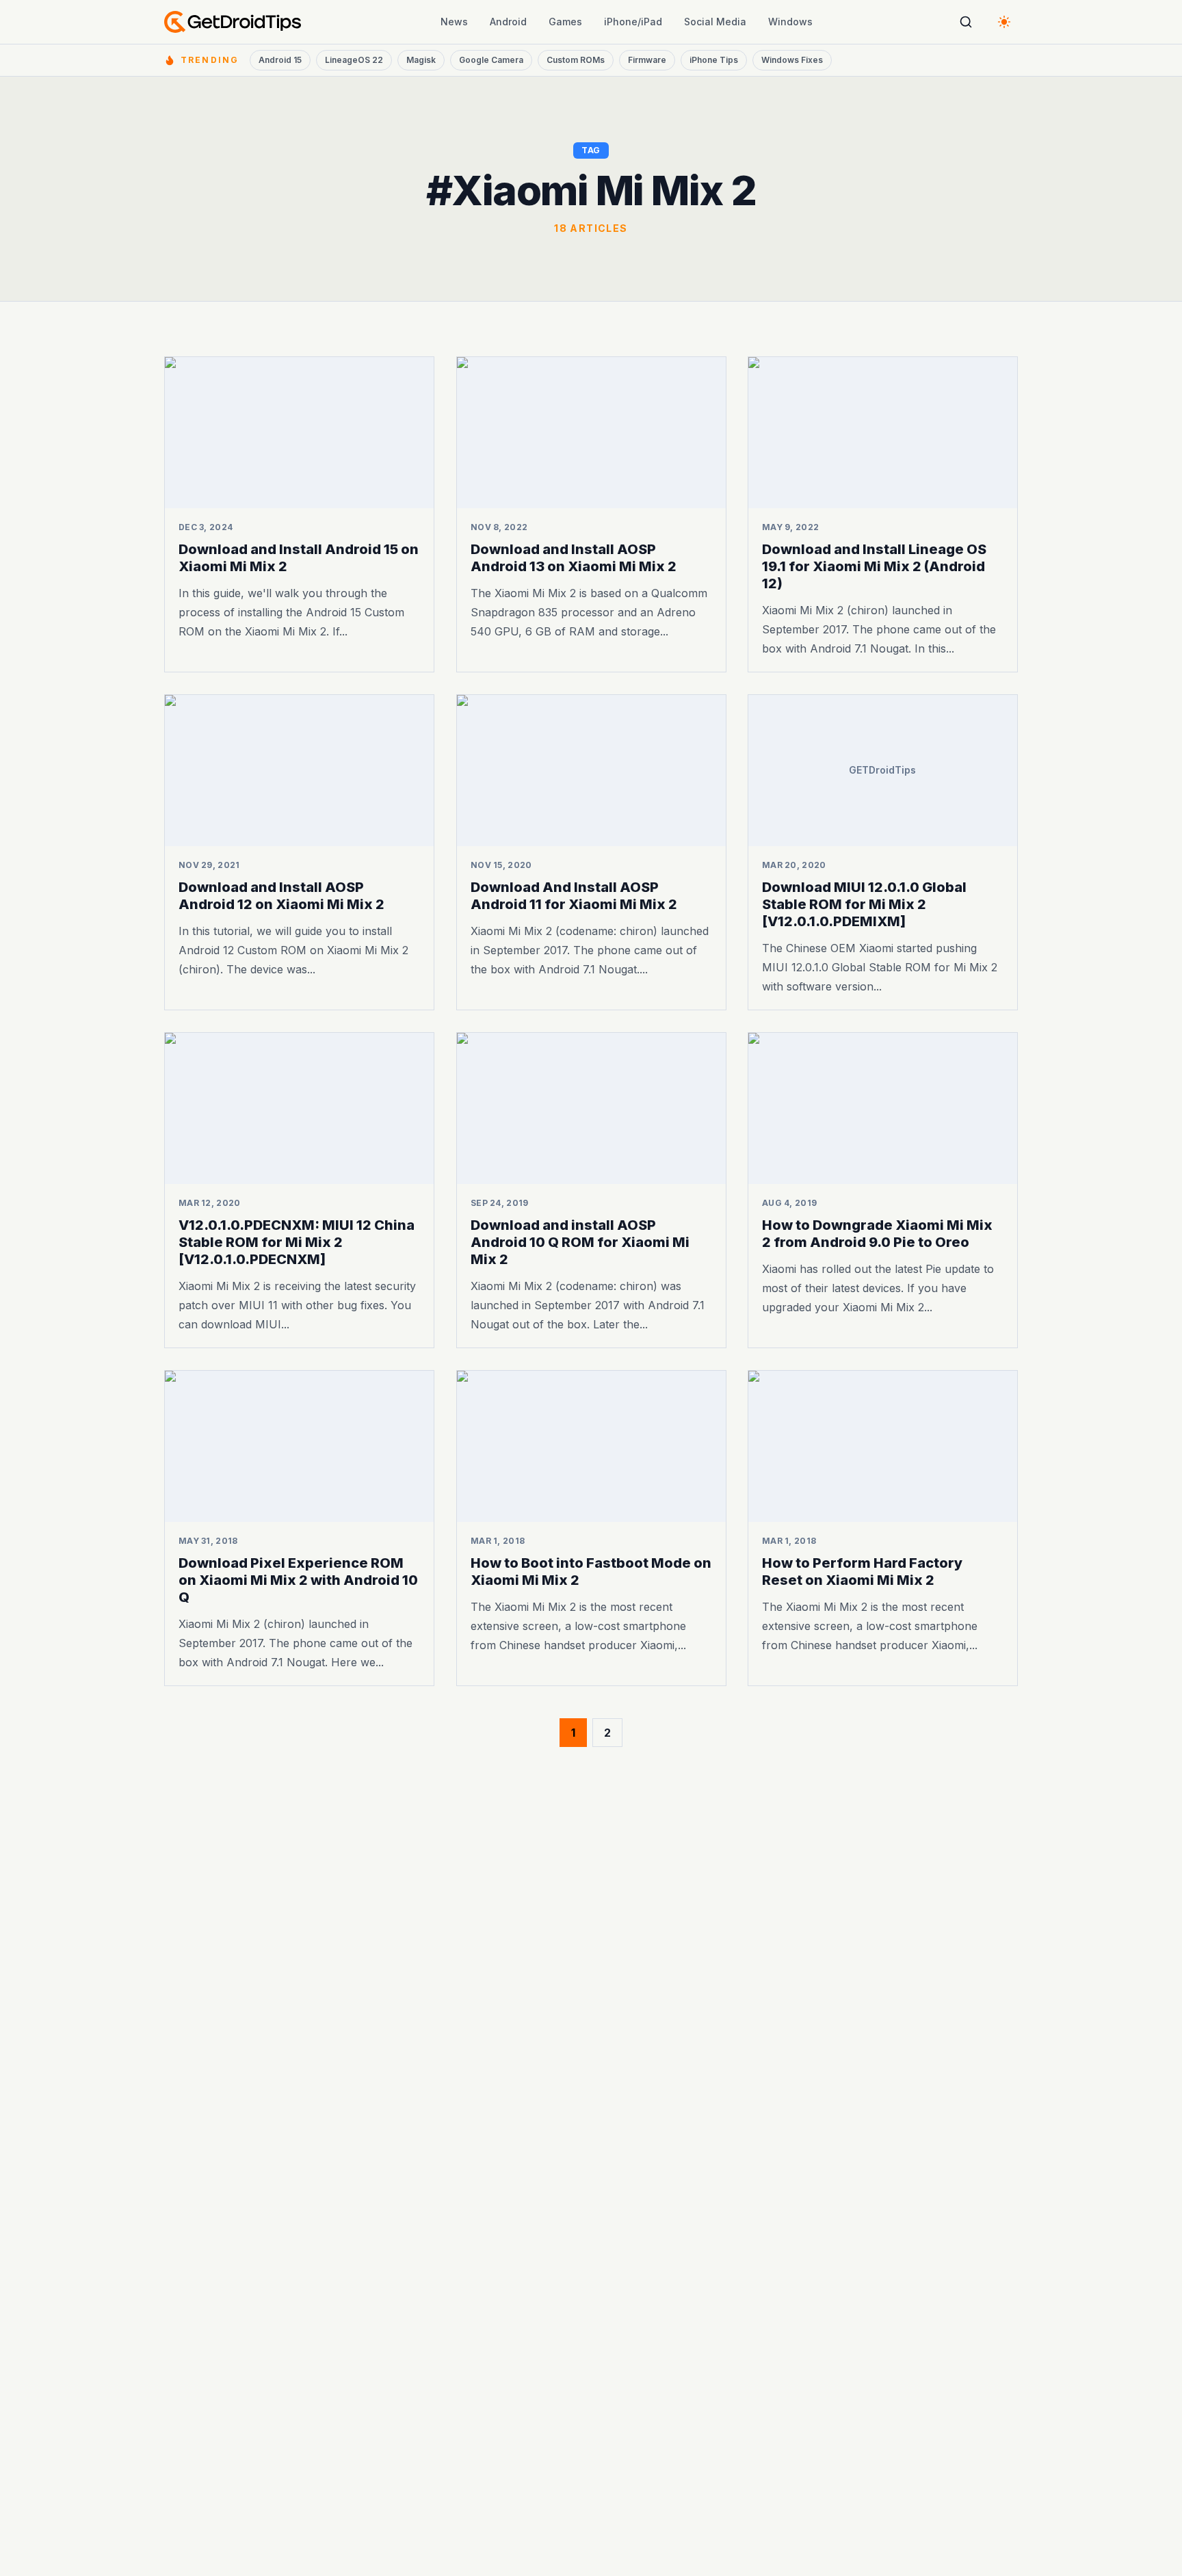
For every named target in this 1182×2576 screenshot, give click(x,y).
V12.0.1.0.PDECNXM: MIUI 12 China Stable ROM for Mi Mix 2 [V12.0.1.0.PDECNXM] (297, 1242)
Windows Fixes (792, 60)
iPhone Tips (714, 60)
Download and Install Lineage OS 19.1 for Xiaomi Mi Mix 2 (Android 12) (874, 566)
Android (508, 22)
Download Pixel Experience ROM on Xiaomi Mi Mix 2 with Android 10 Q (298, 1579)
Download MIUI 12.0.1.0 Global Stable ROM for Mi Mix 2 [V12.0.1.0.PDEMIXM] (864, 904)
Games (565, 22)
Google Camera (491, 60)
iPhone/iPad (633, 22)
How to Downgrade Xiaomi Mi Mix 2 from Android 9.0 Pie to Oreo (877, 1234)
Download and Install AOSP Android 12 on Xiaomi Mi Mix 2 (281, 896)
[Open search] (966, 22)
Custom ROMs (576, 60)
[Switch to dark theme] (1004, 22)
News (454, 22)
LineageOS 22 (354, 60)
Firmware (647, 60)
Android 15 (280, 60)
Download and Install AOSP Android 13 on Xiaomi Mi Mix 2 (574, 558)
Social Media (715, 22)
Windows (790, 22)
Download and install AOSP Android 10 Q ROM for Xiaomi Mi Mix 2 (580, 1242)
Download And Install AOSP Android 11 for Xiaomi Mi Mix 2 (574, 896)
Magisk (421, 60)
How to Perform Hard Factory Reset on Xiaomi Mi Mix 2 (862, 1571)
